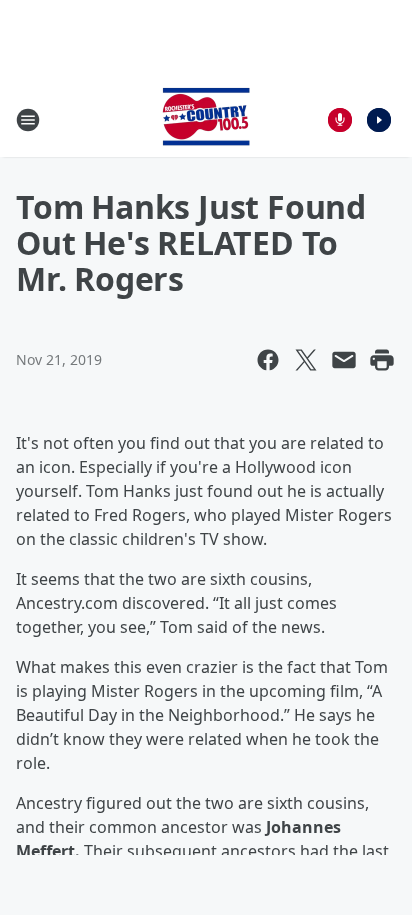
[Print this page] (382, 360)
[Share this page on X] (306, 360)
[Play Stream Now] (379, 120)
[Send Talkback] (340, 120)
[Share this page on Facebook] (268, 360)
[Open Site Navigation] (28, 120)
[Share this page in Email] (344, 360)
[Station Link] (206, 119)
